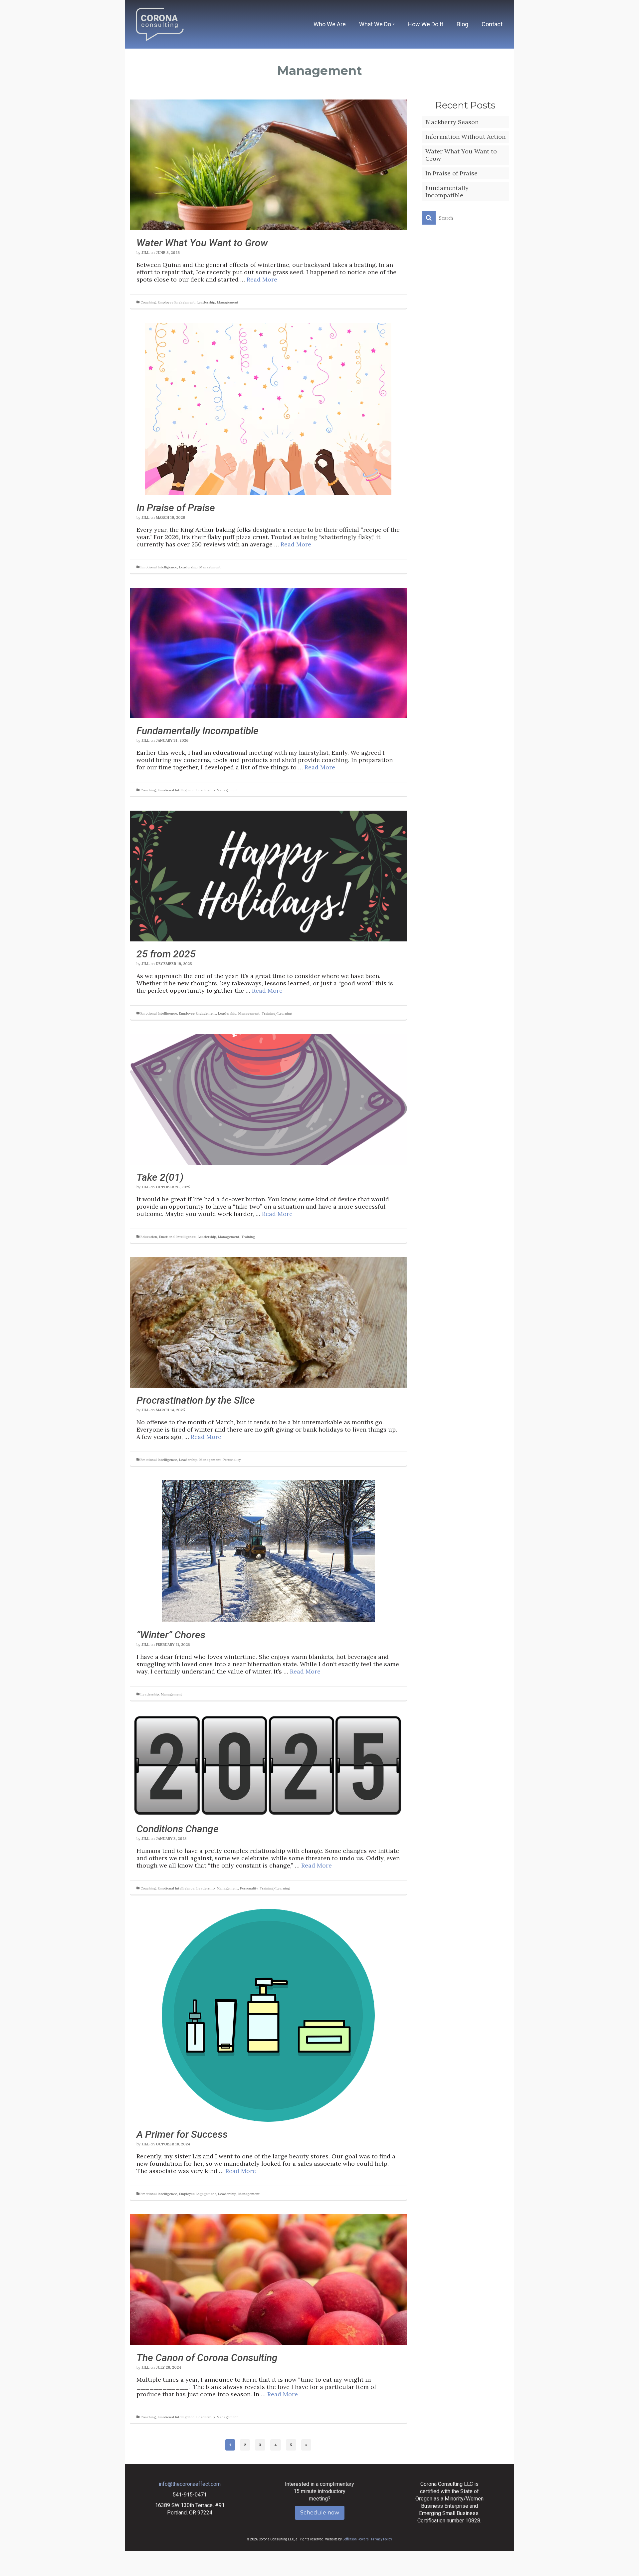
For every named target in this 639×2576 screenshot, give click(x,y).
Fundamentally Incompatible (447, 192)
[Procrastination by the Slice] (268, 1322)
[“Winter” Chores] (268, 1551)
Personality (232, 1460)
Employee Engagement (176, 302)
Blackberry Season (452, 122)
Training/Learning (277, 1013)
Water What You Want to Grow (461, 155)
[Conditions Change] (268, 1765)
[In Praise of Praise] (268, 408)
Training (248, 1237)
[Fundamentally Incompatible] (268, 652)
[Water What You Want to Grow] (268, 164)
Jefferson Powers (356, 2539)
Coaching (148, 302)
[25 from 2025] (268, 875)
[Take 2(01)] (268, 1099)
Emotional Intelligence (159, 567)
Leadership (206, 302)
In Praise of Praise (451, 173)
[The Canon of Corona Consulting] (268, 2279)
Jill (145, 253)
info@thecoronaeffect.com (190, 2484)
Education (149, 1237)
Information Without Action (465, 137)
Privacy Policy (382, 2539)
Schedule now (320, 2513)
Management (228, 302)
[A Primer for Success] (268, 2014)
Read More (262, 279)
